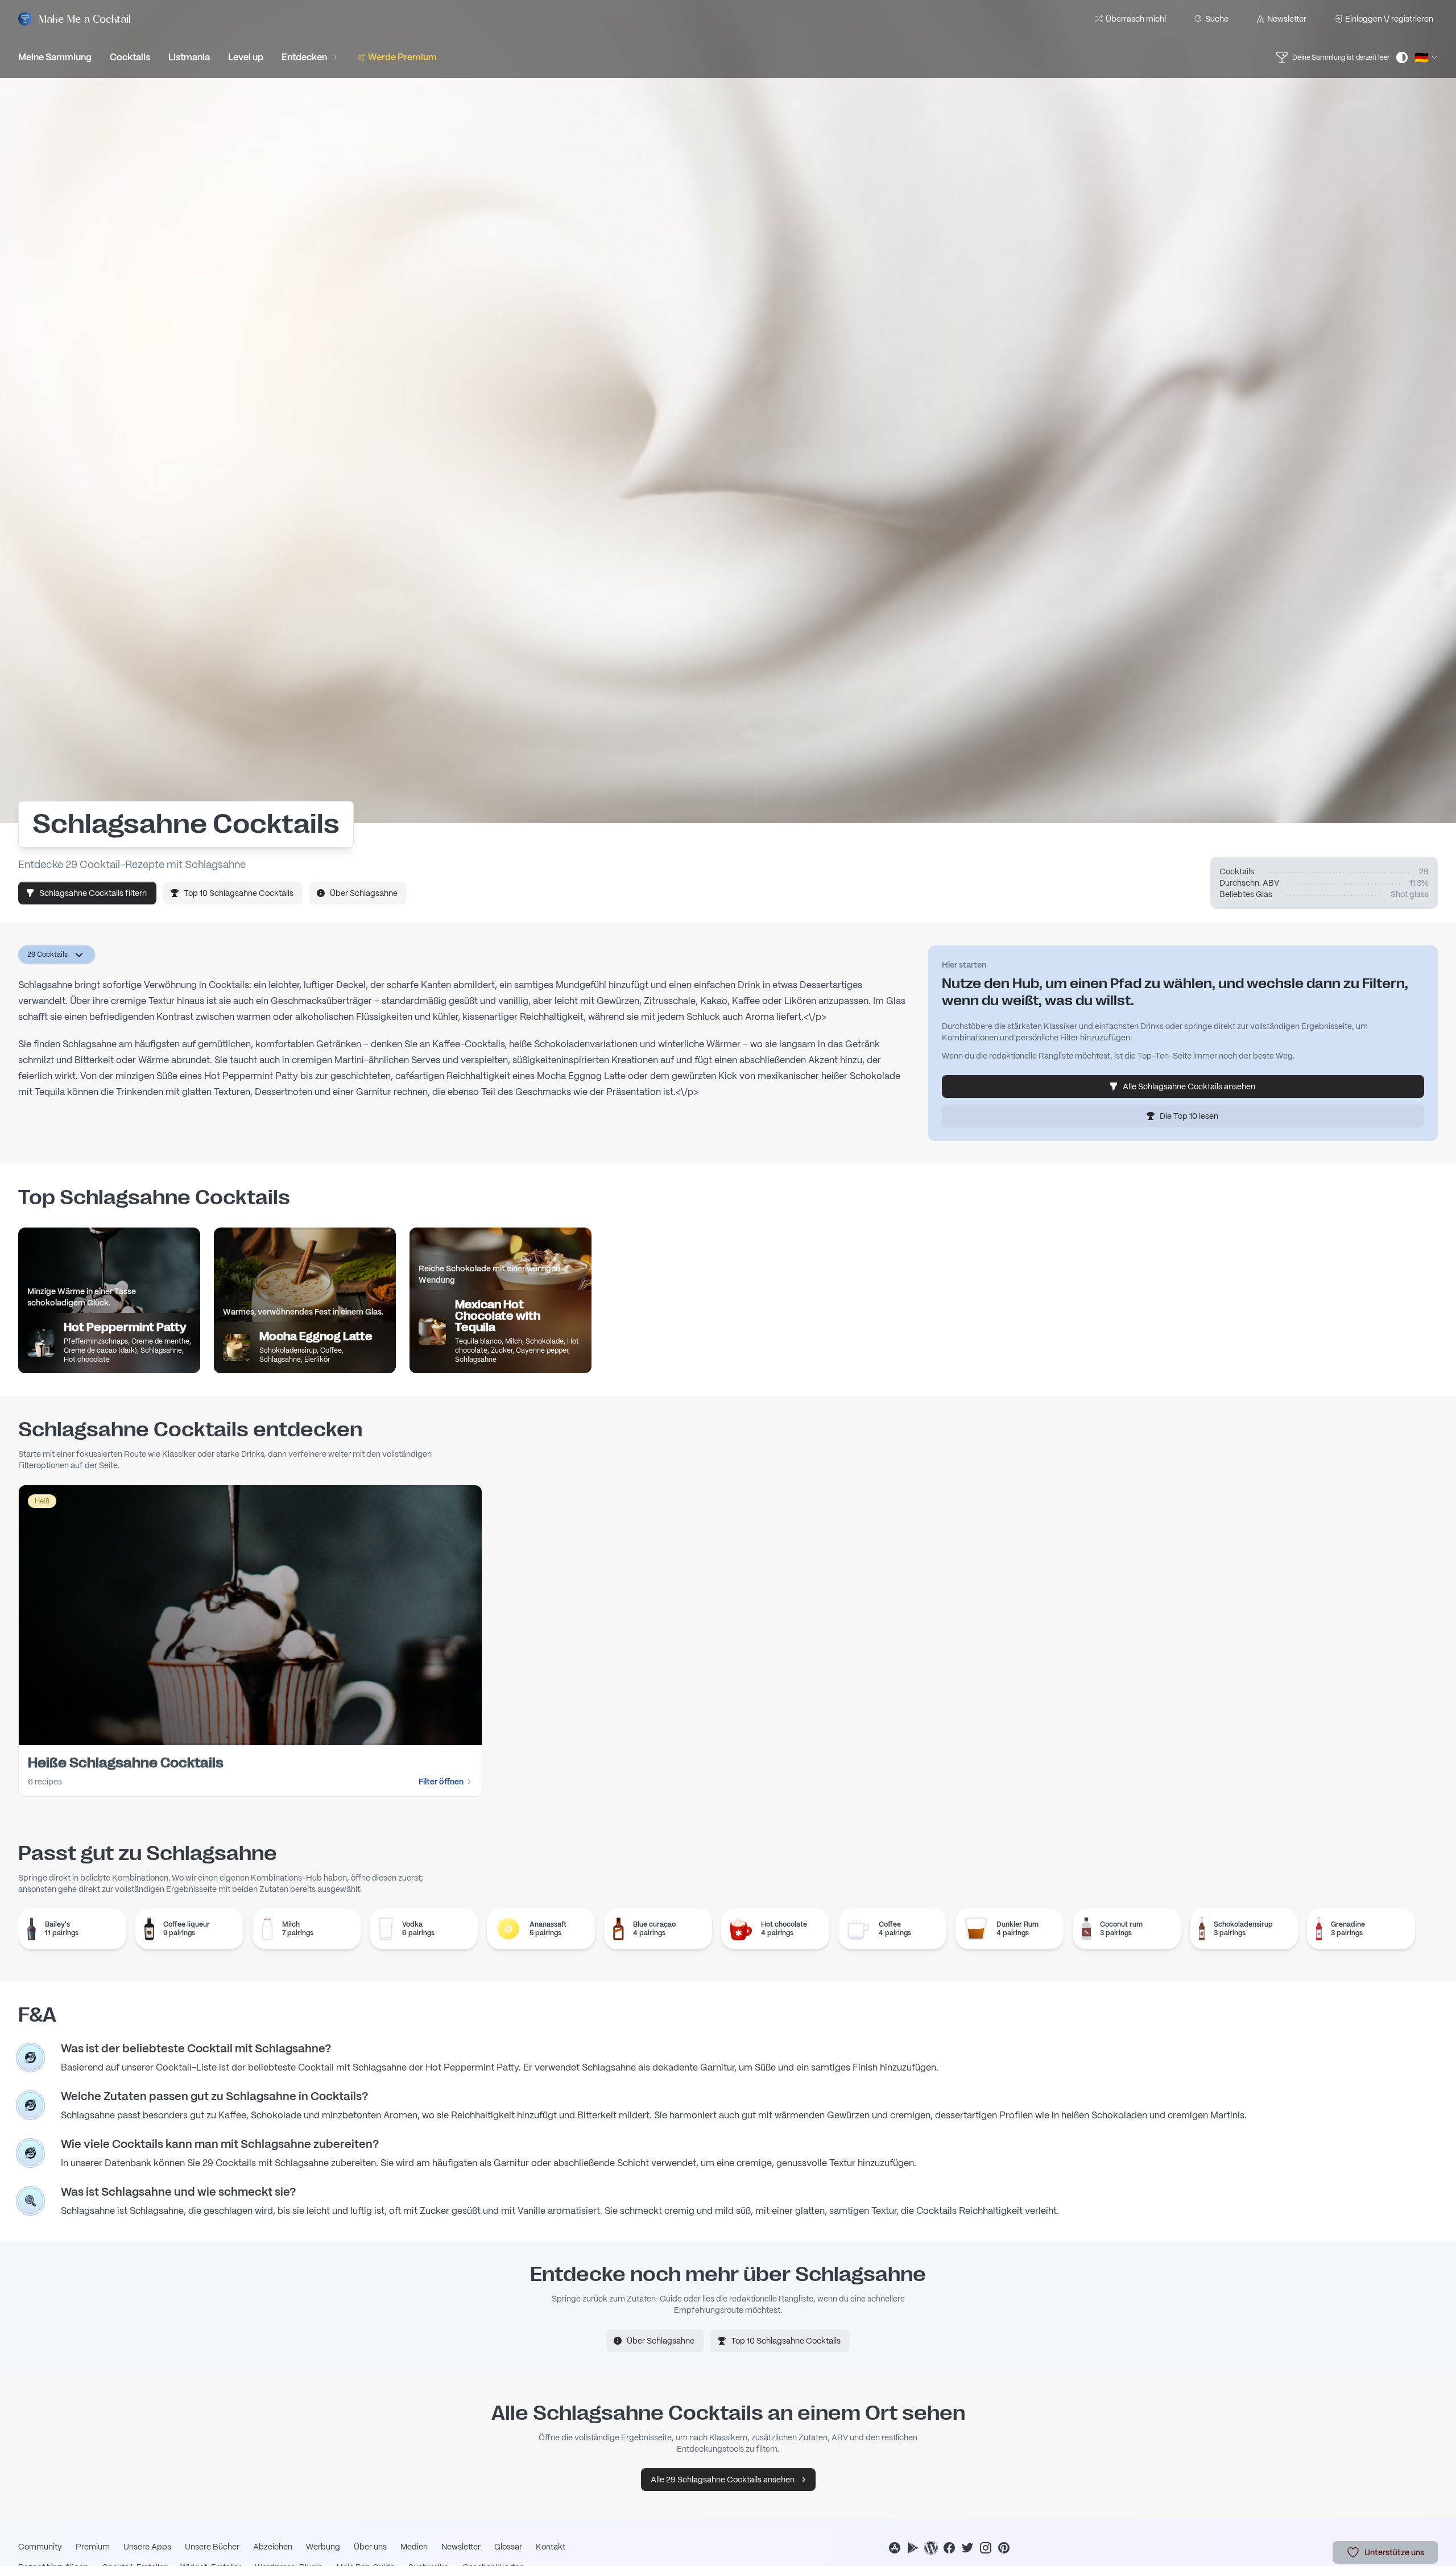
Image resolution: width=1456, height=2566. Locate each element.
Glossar (508, 2547)
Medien (414, 2547)
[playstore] (913, 2548)
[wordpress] (931, 2548)
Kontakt (551, 2547)
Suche (1217, 19)
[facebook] (949, 2548)
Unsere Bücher (212, 2547)
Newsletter (1287, 19)
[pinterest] (1004, 2548)
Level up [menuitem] (246, 57)
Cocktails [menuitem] (130, 57)
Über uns (370, 2547)
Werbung (323, 2547)
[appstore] (895, 2548)
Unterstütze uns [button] (1394, 2552)
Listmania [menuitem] (189, 57)
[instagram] (986, 2548)
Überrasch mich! (1136, 19)
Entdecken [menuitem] (304, 57)
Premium (93, 2547)
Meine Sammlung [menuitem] (55, 57)
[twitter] (967, 2548)
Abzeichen (273, 2547)
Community (40, 2547)
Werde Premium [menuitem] (402, 57)
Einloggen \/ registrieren (1389, 19)
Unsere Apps (147, 2547)
